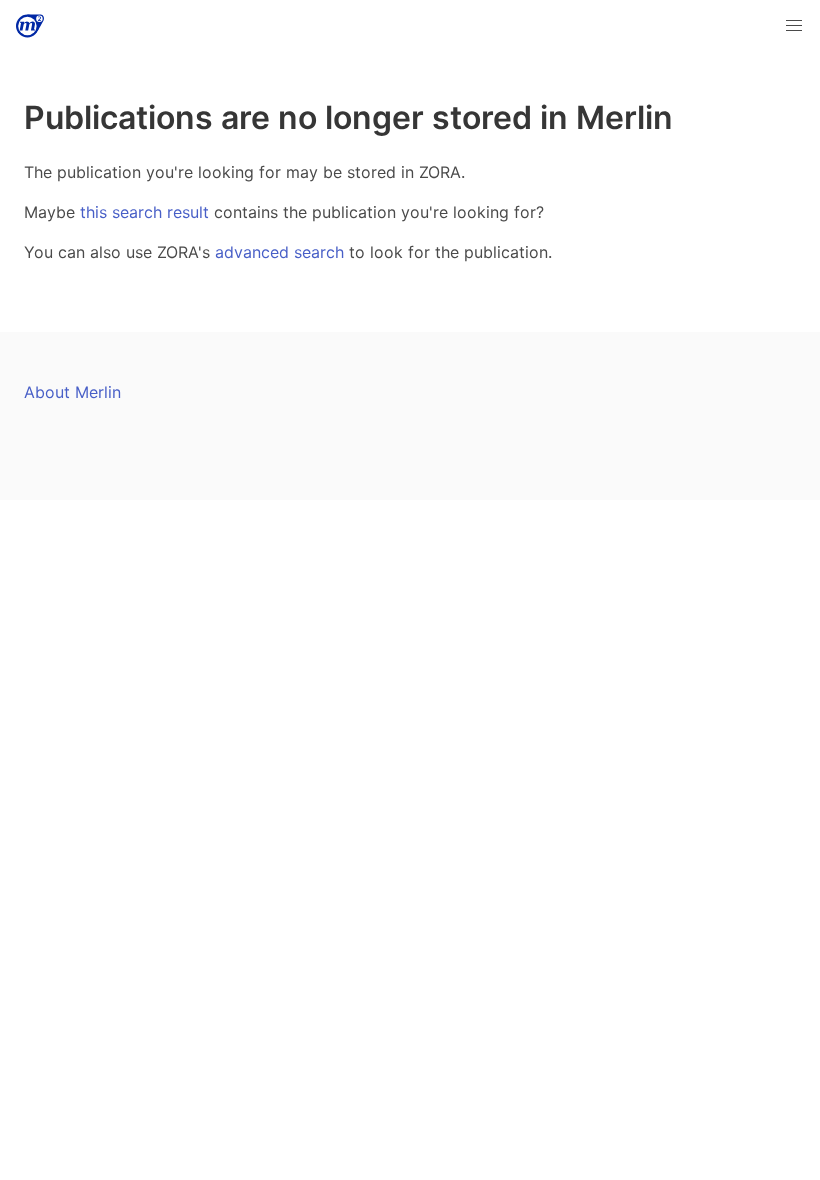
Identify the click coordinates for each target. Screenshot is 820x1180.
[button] (794, 26)
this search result (144, 212)
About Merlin (72, 392)
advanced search (279, 252)
